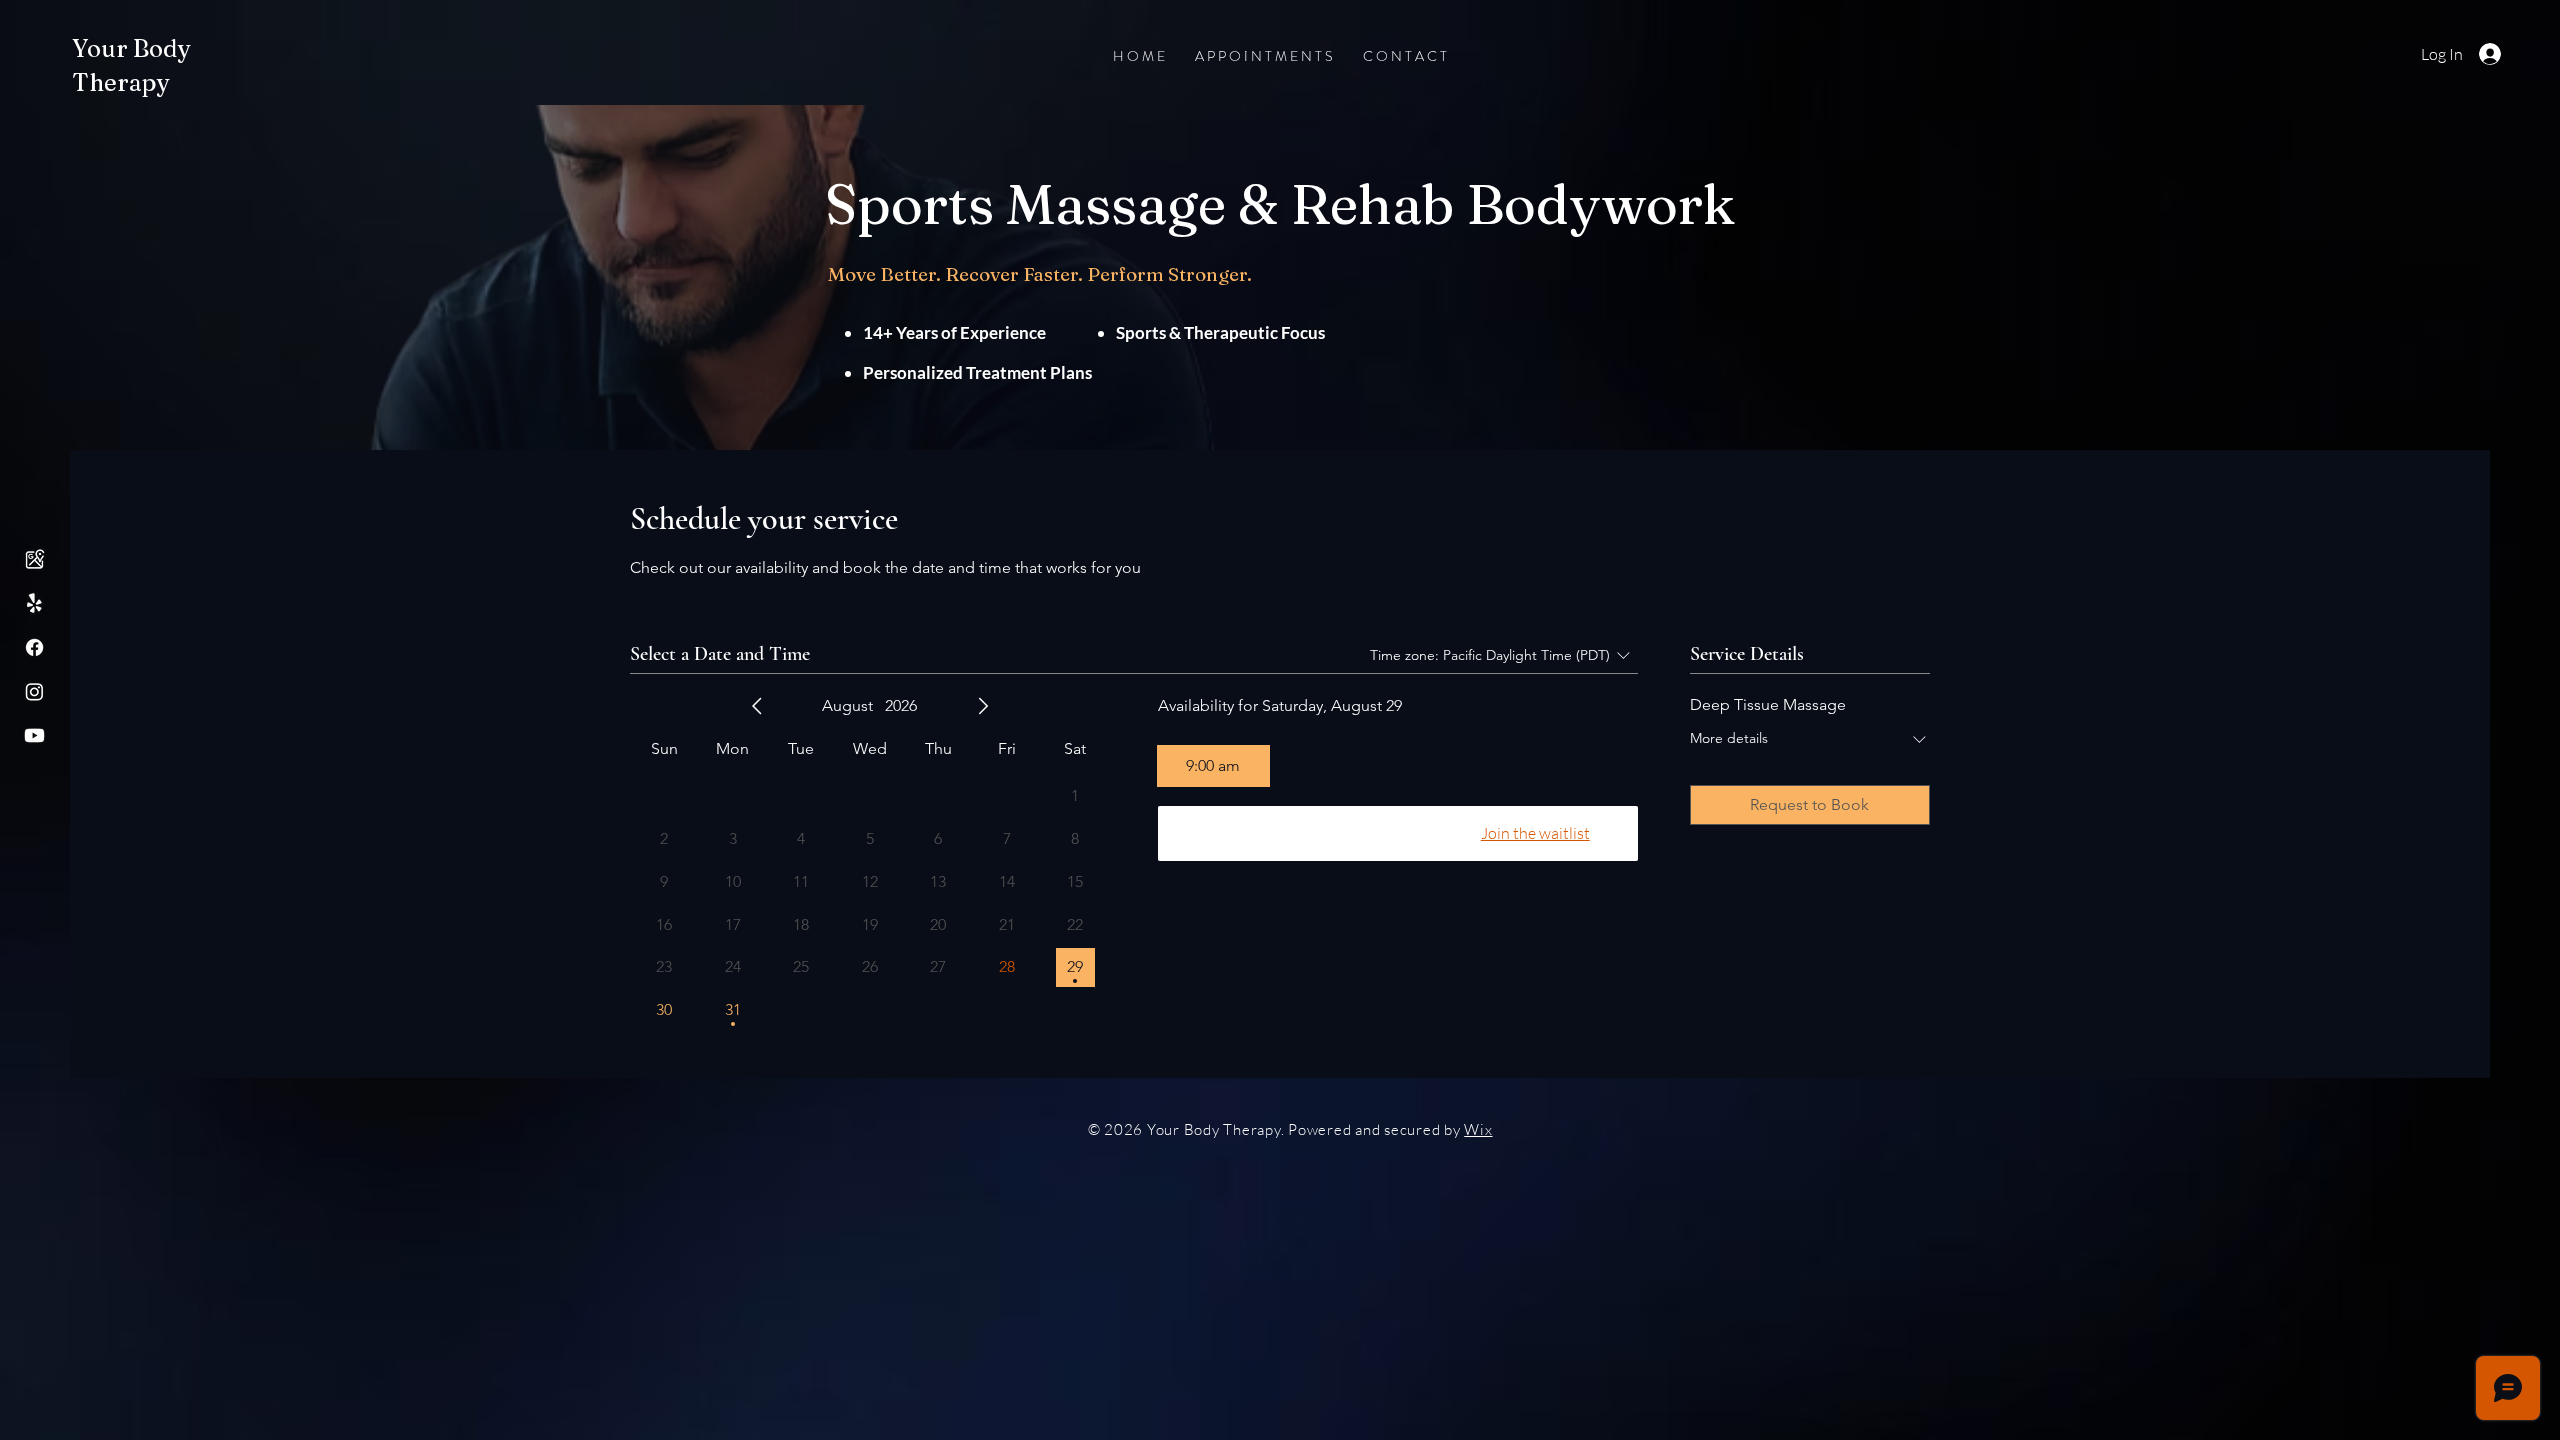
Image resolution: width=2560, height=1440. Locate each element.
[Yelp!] (34, 603)
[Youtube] (34, 735)
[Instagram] (34, 691)
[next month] (983, 706)
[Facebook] (34, 647)
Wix (1478, 1129)
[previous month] (757, 706)
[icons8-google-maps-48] (34, 559)
